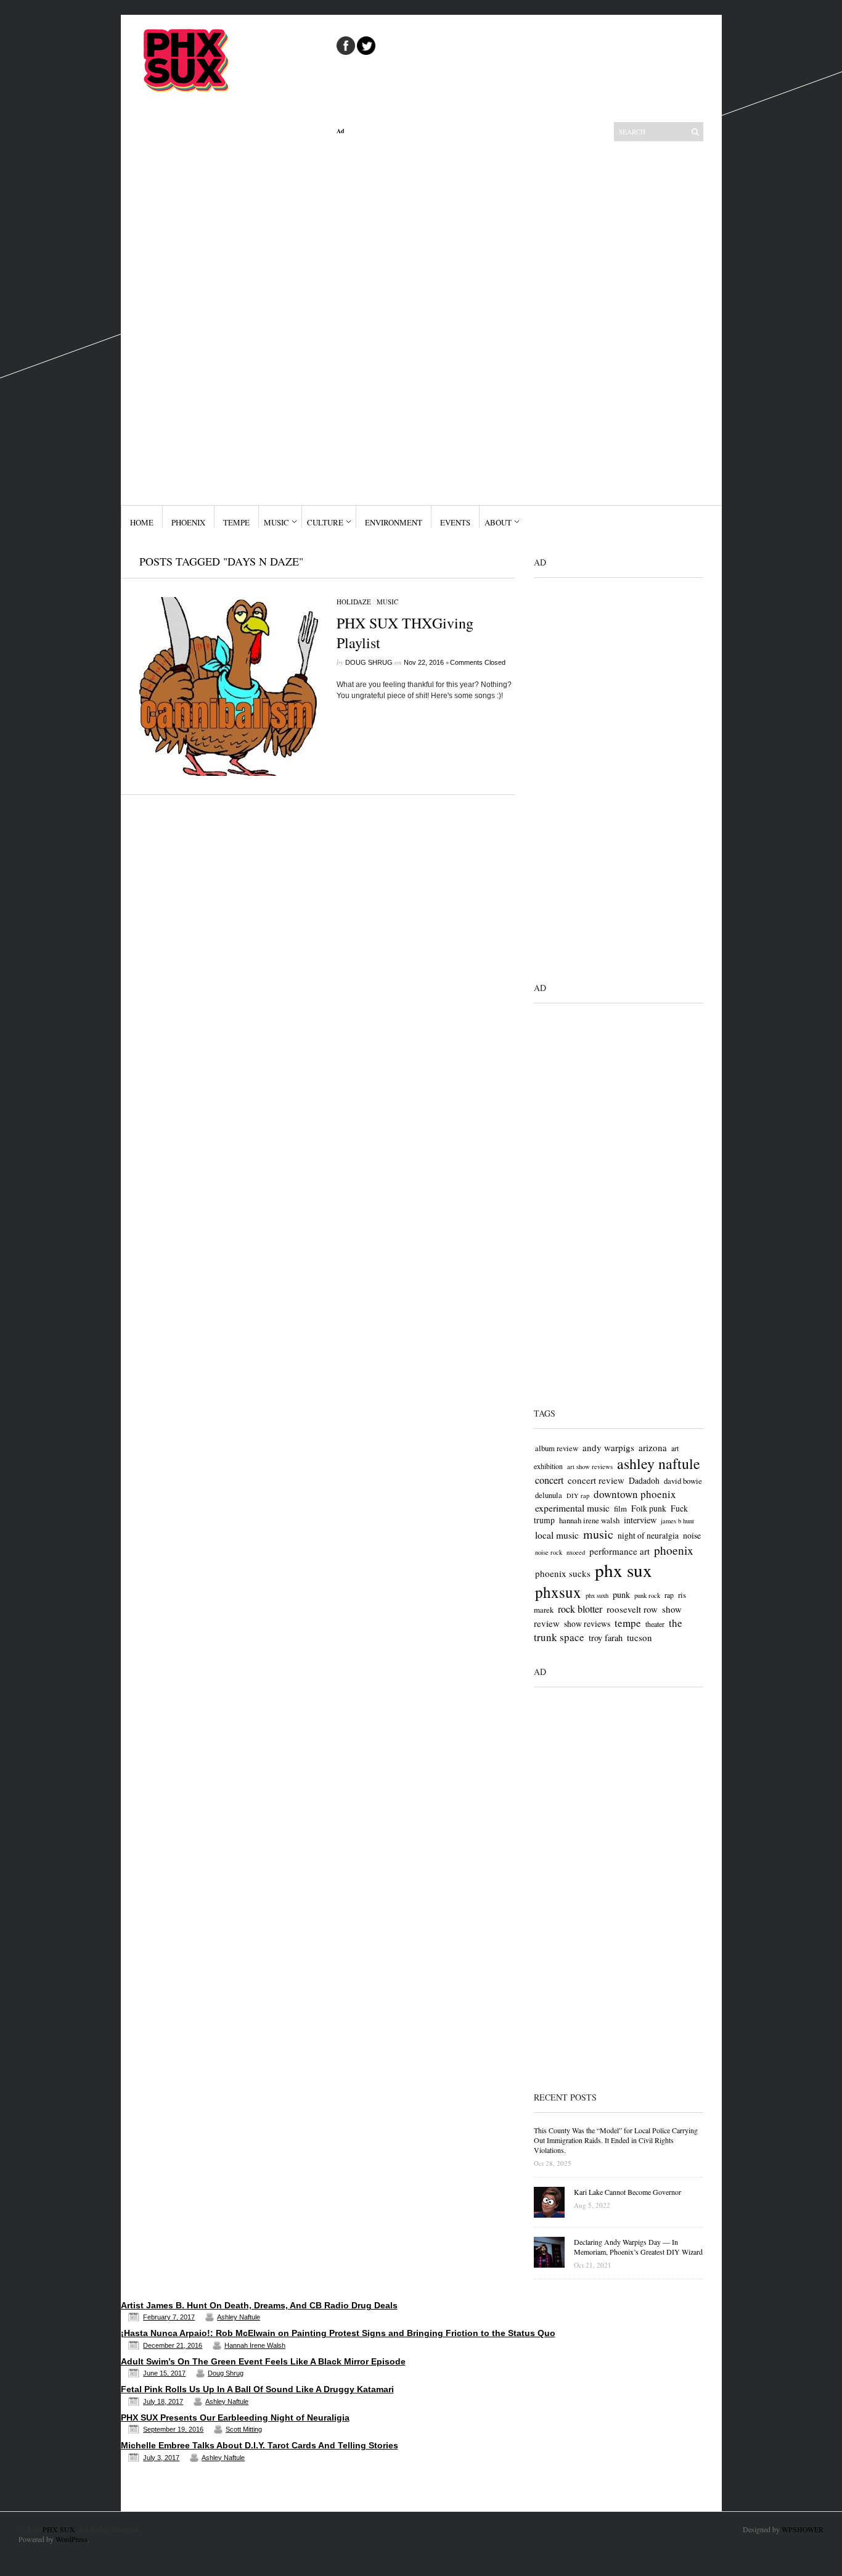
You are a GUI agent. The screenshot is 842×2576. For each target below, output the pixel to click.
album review (557, 1448)
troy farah (606, 1638)
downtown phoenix (635, 1494)
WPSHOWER (803, 2529)
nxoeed (576, 1552)
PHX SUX (59, 2529)
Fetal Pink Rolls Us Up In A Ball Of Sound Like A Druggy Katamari (257, 2389)
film (620, 1508)
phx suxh (597, 1595)
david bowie (683, 1481)
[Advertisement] (426, 320)
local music (557, 1535)
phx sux (623, 1570)
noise (692, 1535)
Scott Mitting (244, 2429)
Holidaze (354, 602)
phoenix (674, 1550)
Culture (325, 522)
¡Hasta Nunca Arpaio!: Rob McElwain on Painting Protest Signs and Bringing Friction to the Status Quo (338, 2333)
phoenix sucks (563, 1573)
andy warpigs (608, 1447)
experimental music (572, 1508)
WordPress (72, 2539)
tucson (640, 1637)
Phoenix (188, 522)
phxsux (558, 1592)
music (598, 1534)
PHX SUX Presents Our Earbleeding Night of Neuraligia (235, 2418)
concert (549, 1480)
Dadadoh (644, 1480)
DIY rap (578, 1496)
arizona (653, 1447)
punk (621, 1595)
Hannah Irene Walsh (255, 2345)
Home (142, 522)
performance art (619, 1551)
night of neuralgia (648, 1535)
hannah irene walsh (589, 1520)
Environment (394, 522)
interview (640, 1520)
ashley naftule (659, 1463)
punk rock (647, 1595)
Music (276, 522)
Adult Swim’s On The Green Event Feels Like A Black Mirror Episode (263, 2361)
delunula (549, 1495)
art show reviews (590, 1467)
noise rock (549, 1552)
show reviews (587, 1623)
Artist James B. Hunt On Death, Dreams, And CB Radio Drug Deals (259, 2305)
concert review (596, 1480)
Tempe (236, 522)
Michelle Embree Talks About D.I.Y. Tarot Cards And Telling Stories (260, 2445)
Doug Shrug (369, 662)
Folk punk (649, 1508)
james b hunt (677, 1521)
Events (455, 522)
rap (669, 1595)
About (498, 522)
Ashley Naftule (239, 2317)
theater (655, 1624)
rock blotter (580, 1609)
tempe (628, 1623)
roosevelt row (632, 1609)
